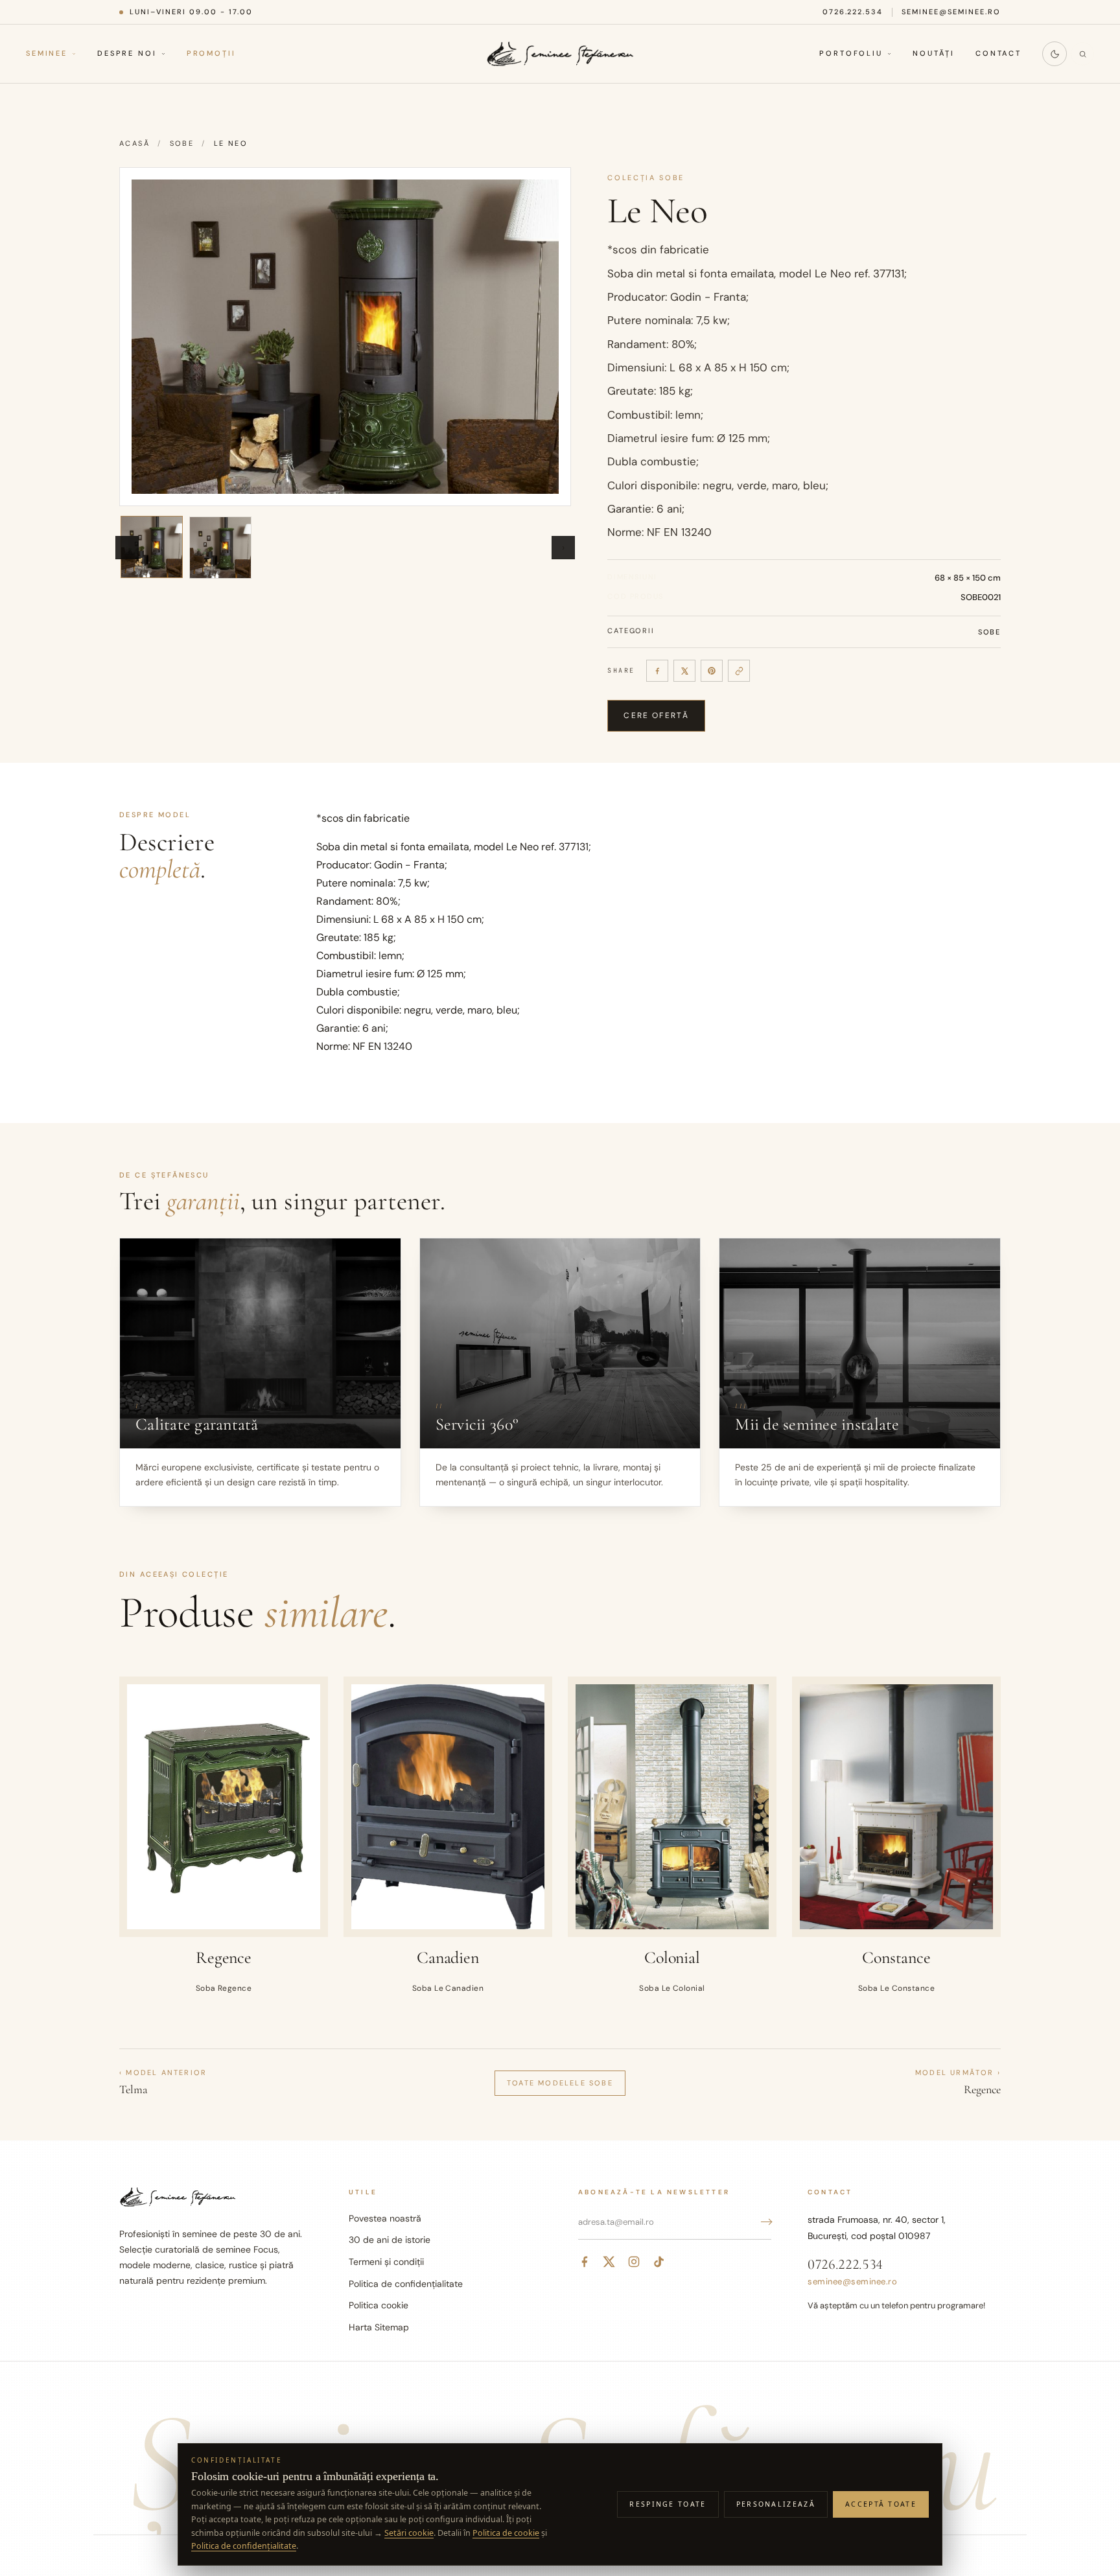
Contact (998, 54)
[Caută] (1082, 54)
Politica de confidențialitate (406, 2284)
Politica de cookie (506, 2533)
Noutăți (934, 54)
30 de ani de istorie (390, 2240)
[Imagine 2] (220, 548)
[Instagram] (634, 2262)
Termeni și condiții (386, 2262)
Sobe (182, 143)
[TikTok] (659, 2262)
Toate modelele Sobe (560, 2083)
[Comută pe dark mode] (1055, 54)
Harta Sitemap (379, 2327)
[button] (345, 337)
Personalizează (776, 2504)
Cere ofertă (656, 715)
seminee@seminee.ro (951, 12)
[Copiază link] (739, 671)
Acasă (134, 143)
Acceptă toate (881, 2504)
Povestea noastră (385, 2218)
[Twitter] (609, 2262)
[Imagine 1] (152, 547)
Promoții (211, 54)
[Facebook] (657, 671)
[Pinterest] (712, 671)
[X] (684, 671)
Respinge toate (668, 2504)
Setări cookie (409, 2533)
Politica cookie (379, 2305)
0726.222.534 (853, 12)
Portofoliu (851, 54)
